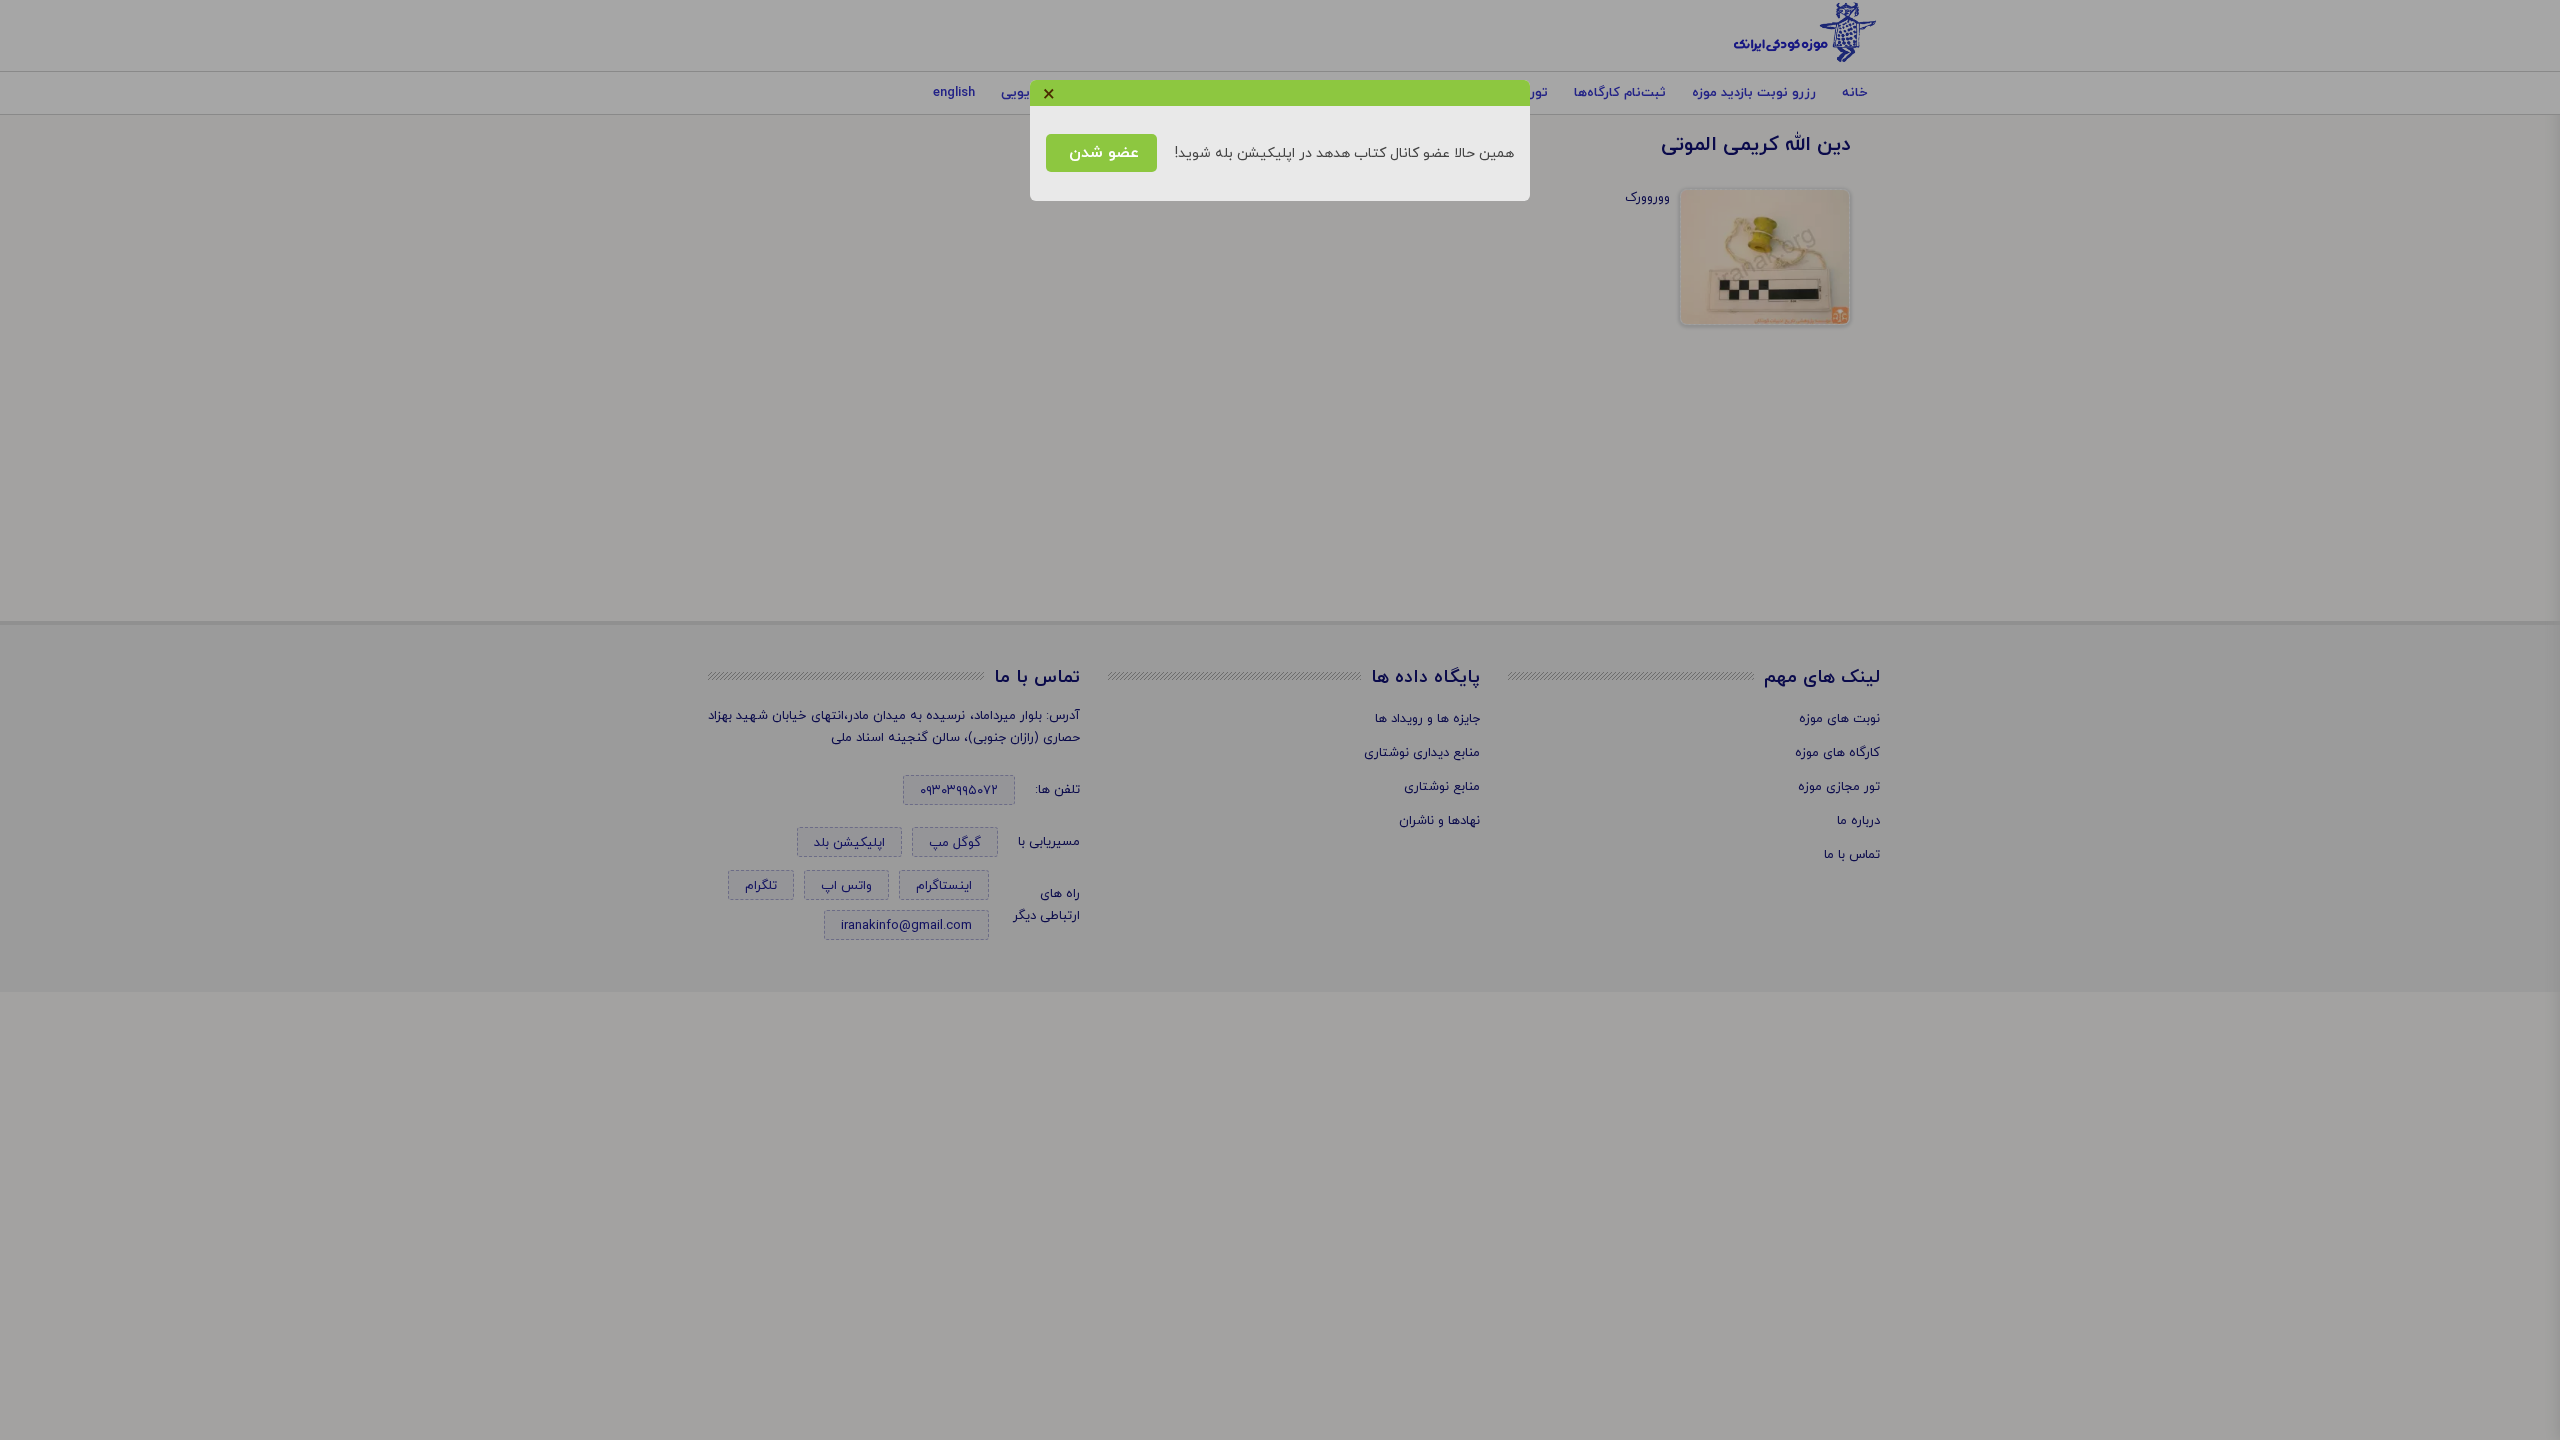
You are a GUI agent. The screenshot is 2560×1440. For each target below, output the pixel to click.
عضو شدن (1101, 153)
